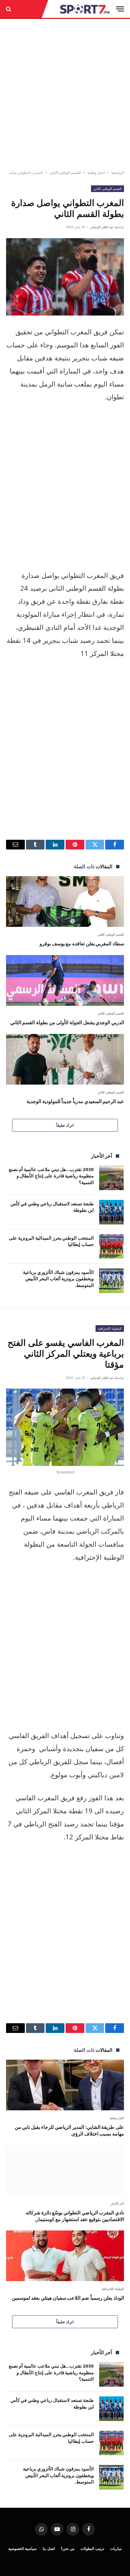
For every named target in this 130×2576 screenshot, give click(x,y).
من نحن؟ (68, 2549)
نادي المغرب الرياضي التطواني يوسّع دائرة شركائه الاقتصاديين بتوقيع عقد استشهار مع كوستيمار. (75, 2216)
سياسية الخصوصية (23, 2549)
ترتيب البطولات (92, 2549)
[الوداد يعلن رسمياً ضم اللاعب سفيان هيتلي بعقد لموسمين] (65, 2256)
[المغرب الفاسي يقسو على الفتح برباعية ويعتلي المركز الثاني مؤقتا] (65, 1427)
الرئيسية (118, 172)
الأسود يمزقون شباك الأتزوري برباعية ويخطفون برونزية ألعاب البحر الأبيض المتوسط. (58, 1279)
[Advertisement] (65, 95)
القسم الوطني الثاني (65, 172)
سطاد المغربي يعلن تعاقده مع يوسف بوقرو (82, 944)
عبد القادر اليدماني (102, 227)
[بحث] (9, 9)
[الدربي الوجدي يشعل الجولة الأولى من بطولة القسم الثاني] (65, 980)
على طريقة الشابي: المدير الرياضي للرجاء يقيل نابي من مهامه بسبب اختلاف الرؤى (69, 2130)
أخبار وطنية (96, 172)
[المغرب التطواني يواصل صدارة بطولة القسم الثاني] (65, 277)
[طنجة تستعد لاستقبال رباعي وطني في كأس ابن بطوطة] (111, 1212)
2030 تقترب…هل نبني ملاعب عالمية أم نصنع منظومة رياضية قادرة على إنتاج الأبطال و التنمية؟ (51, 1176)
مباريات (116, 2549)
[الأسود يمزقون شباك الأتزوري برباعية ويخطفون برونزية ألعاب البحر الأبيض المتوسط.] (111, 1281)
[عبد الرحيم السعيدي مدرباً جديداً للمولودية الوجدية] (65, 1059)
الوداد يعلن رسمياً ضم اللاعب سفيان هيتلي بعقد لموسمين (68, 2298)
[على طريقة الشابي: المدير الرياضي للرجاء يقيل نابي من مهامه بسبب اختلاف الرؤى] (65, 2085)
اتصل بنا (49, 2549)
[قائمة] (120, 9)
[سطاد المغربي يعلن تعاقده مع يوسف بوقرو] (65, 901)
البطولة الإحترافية (110, 1328)
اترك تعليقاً (65, 1125)
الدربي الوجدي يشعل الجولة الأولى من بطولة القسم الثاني (67, 1022)
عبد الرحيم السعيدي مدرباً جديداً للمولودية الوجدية (75, 1101)
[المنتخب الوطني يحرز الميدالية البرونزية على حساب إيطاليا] (111, 1246)
